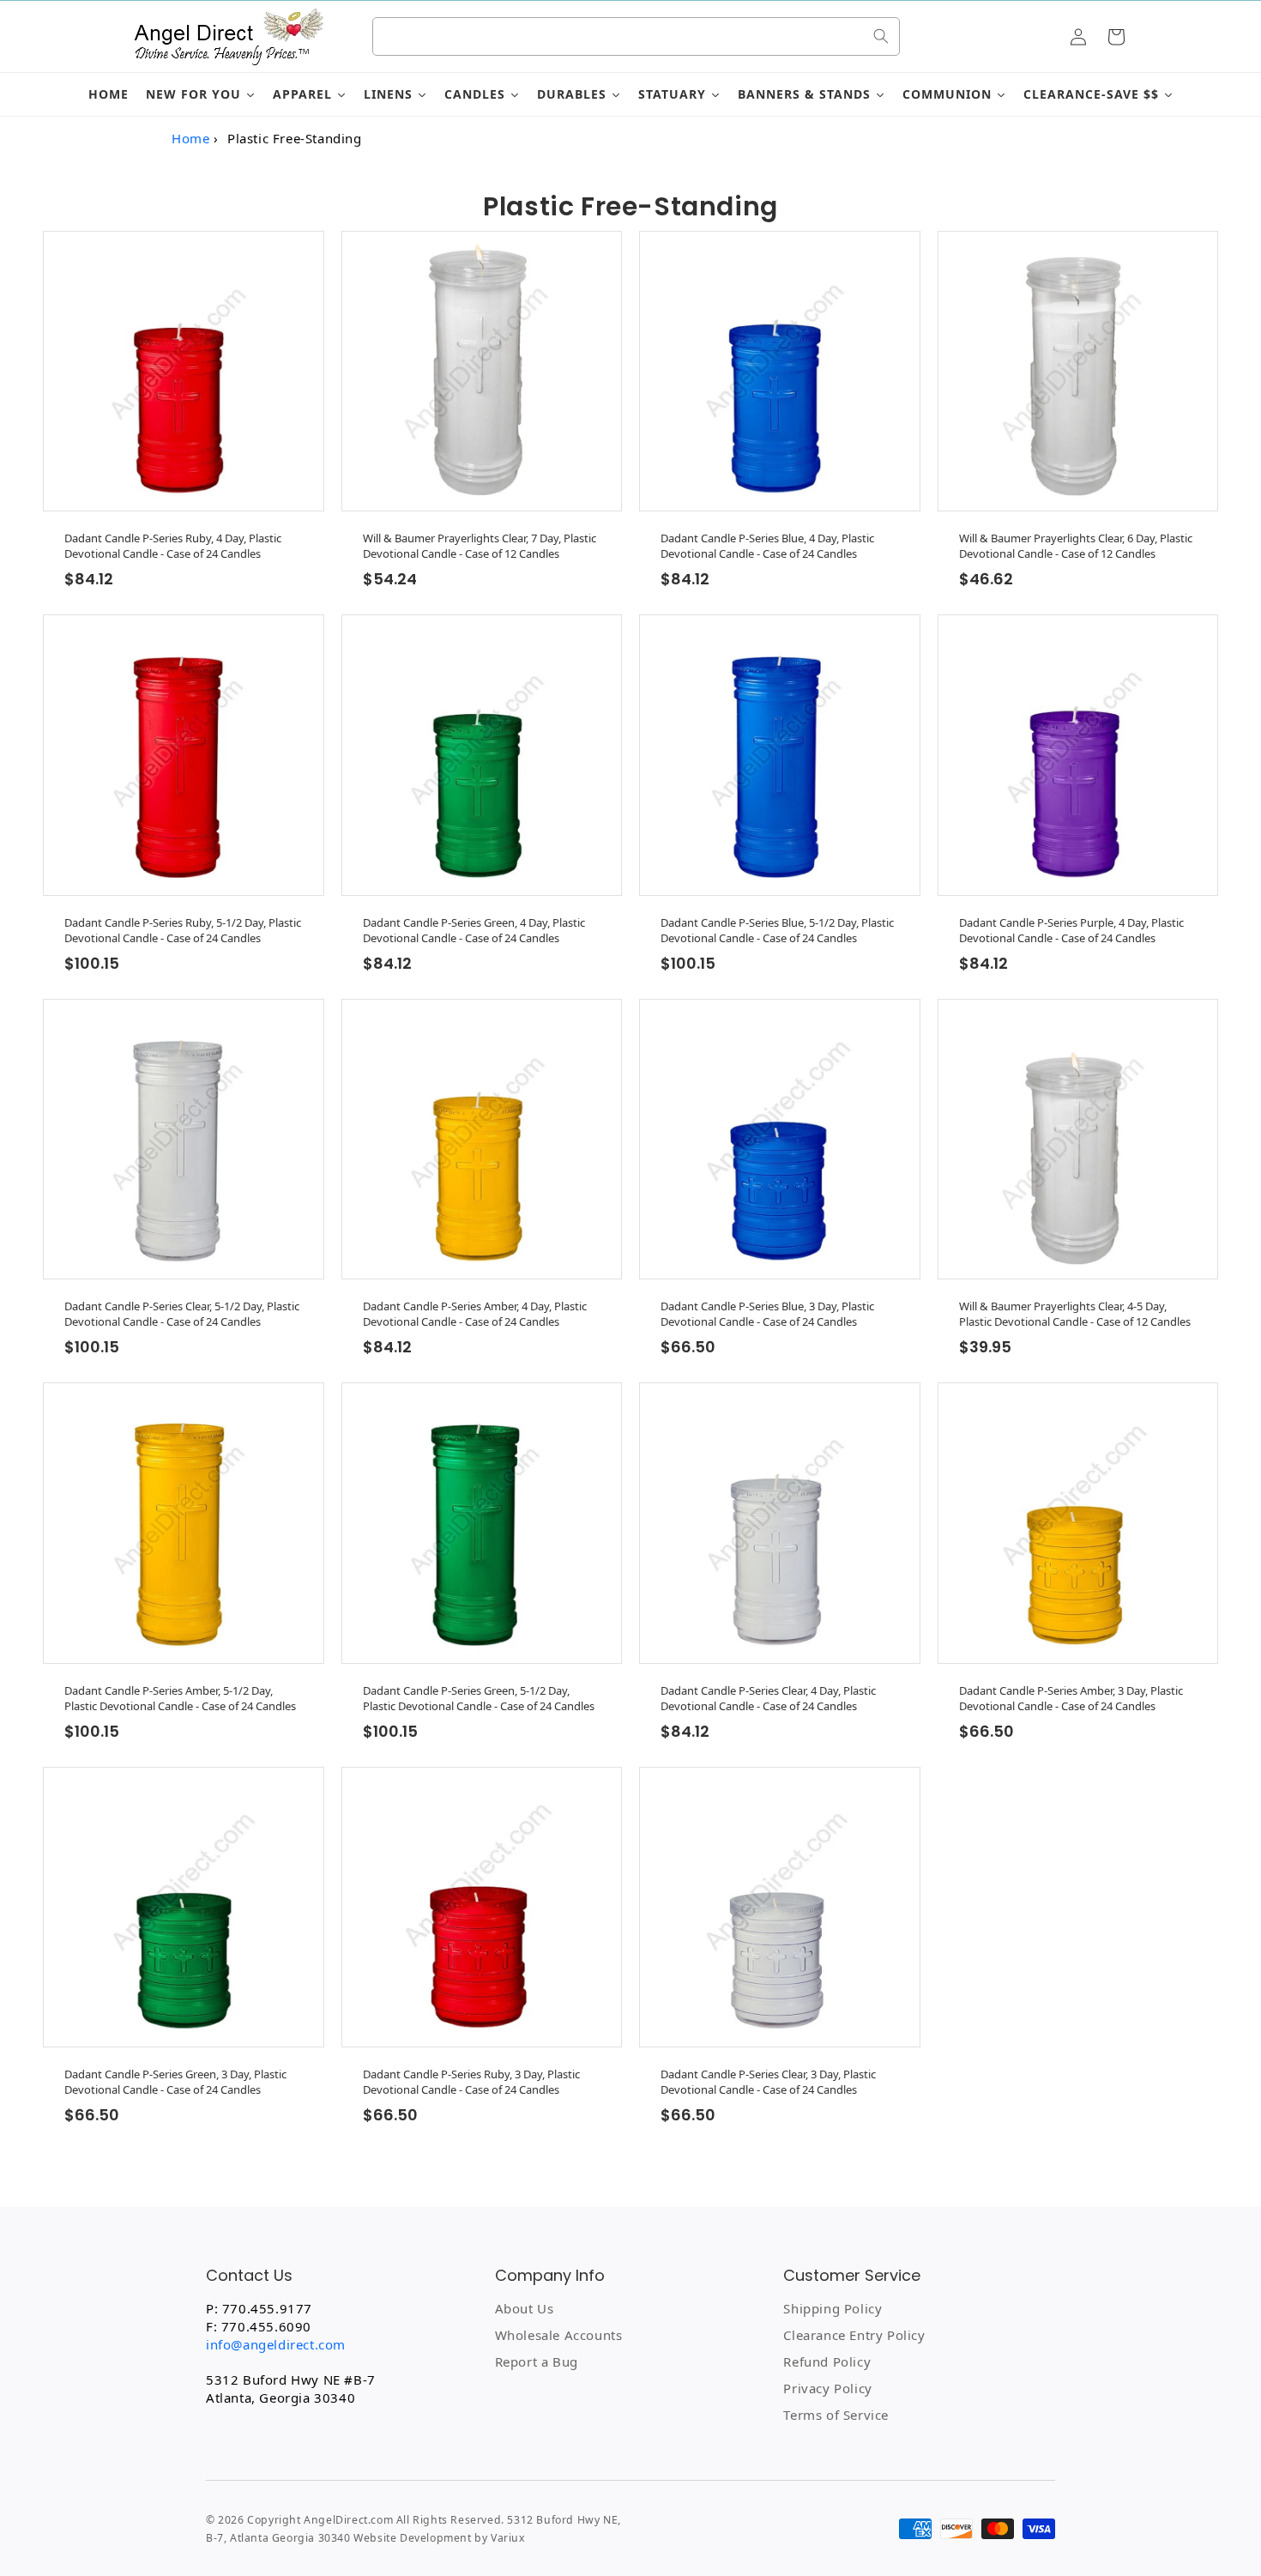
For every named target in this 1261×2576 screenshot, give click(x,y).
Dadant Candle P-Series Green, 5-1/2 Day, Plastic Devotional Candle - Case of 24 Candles (479, 1698)
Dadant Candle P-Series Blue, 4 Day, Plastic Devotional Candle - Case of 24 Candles (767, 546)
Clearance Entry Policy (854, 2335)
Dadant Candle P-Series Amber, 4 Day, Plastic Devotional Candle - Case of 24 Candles (475, 1314)
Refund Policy (827, 2361)
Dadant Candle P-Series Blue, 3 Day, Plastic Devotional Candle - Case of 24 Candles (767, 1314)
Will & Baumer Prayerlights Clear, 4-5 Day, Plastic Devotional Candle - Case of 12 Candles (1075, 1314)
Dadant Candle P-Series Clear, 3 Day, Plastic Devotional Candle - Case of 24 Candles (768, 2082)
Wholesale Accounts (559, 2335)
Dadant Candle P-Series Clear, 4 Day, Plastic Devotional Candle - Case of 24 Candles (768, 1698)
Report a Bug (537, 2361)
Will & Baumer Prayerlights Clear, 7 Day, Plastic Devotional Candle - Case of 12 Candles (480, 546)
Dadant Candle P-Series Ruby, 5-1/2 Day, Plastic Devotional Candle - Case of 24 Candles (183, 930)
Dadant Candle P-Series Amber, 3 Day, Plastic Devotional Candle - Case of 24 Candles (1071, 1698)
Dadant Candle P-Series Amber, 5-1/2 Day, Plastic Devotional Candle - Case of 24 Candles (180, 1698)
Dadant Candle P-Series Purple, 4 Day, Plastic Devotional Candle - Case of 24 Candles (1071, 930)
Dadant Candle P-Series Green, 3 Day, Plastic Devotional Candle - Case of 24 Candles (175, 2082)
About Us (525, 2308)
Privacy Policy (827, 2388)
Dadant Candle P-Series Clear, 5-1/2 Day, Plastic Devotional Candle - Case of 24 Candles (182, 1314)
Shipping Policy (833, 2308)
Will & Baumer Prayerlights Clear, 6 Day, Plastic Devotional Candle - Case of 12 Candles (1076, 546)
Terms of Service (836, 2415)
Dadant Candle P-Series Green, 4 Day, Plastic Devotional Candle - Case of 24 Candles (474, 930)
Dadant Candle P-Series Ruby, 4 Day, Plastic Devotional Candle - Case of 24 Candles (173, 546)
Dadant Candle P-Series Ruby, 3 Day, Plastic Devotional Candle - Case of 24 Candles (471, 2082)
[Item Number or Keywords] (881, 36)
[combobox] (636, 36)
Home (190, 138)
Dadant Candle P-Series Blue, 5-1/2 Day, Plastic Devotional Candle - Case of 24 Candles (777, 930)
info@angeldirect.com (276, 2344)
